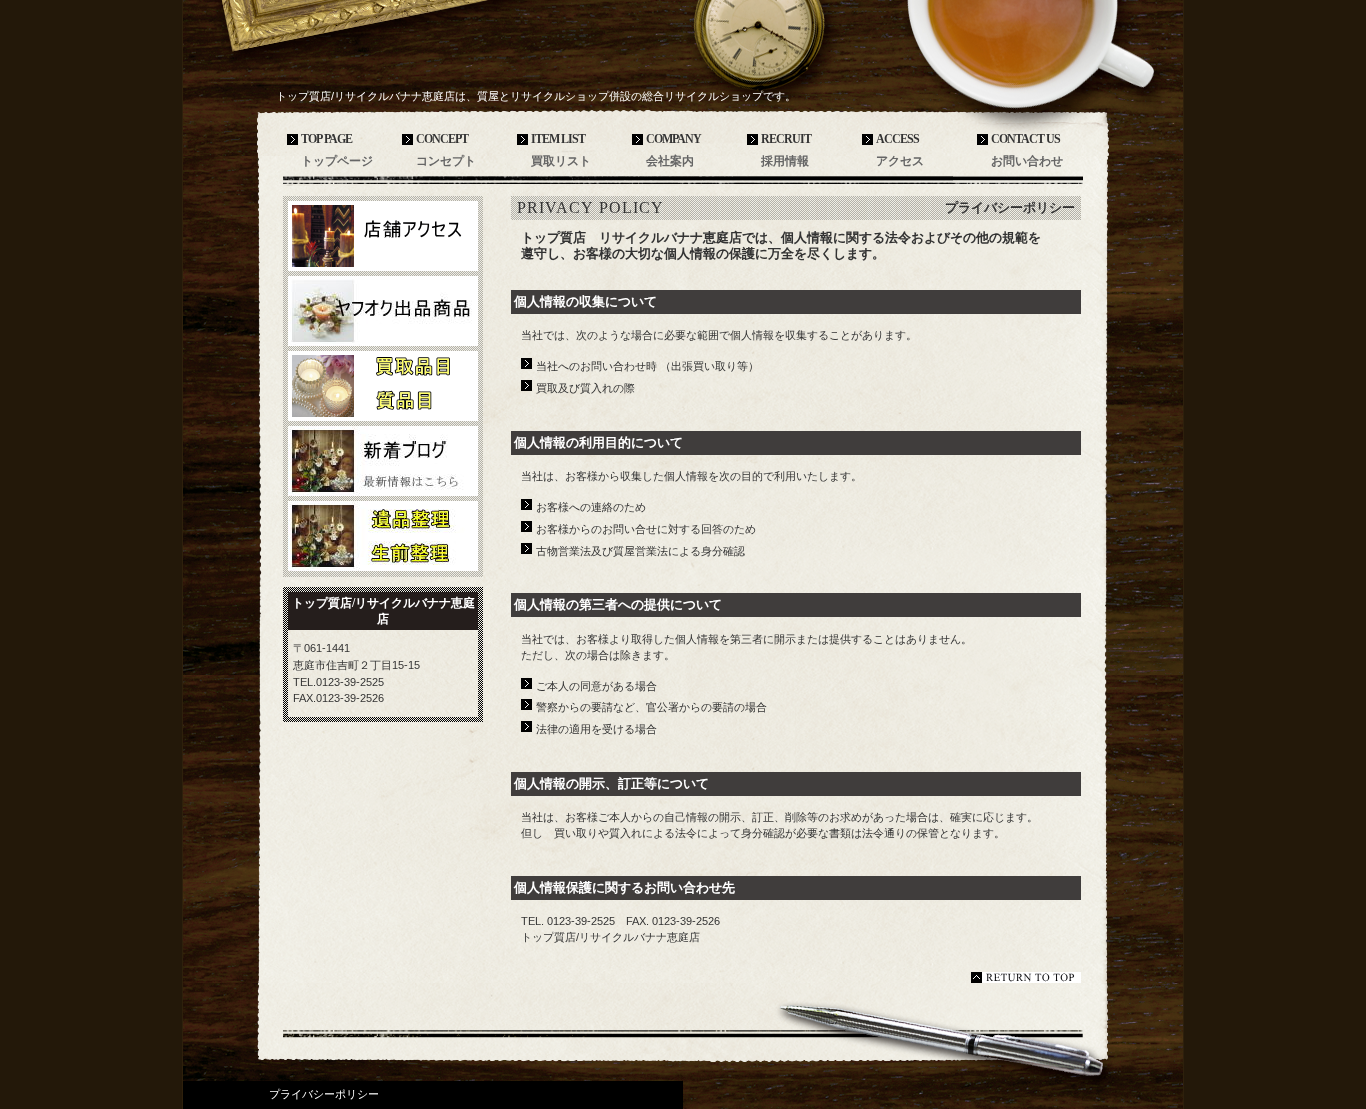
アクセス (383, 236)
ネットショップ (383, 311)
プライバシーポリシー (324, 1094)
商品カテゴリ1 (383, 386)
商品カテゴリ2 (383, 461)
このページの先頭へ (1026, 977)
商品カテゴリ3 (383, 536)
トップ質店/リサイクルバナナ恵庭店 (423, 61)
